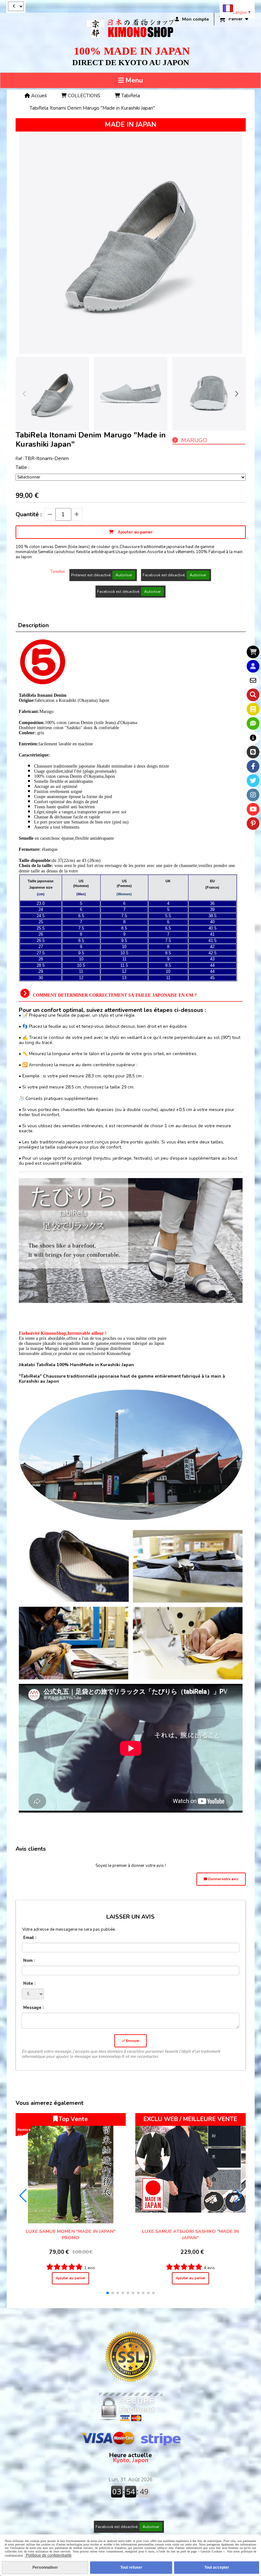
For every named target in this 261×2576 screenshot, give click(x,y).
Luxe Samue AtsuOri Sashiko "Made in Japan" (190, 2234)
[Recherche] (253, 695)
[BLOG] (253, 752)
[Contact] (253, 681)
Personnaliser (45, 2567)
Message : (33, 2008)
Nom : (29, 1961)
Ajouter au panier (71, 2278)
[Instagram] (253, 795)
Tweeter (58, 572)
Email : (30, 1938)
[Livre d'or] (253, 709)
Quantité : (29, 514)
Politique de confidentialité (48, 2555)
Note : (29, 1983)
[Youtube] (253, 809)
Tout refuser (131, 2567)
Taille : (22, 467)
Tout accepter (217, 2567)
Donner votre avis (223, 1879)
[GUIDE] (253, 738)
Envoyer (132, 2041)
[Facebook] (253, 766)
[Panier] (253, 652)
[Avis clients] (253, 723)
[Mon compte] (253, 666)
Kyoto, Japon (130, 2458)
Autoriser (124, 575)
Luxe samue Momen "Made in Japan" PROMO (71, 2234)
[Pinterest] (253, 824)
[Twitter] (253, 781)
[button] (237, 394)
